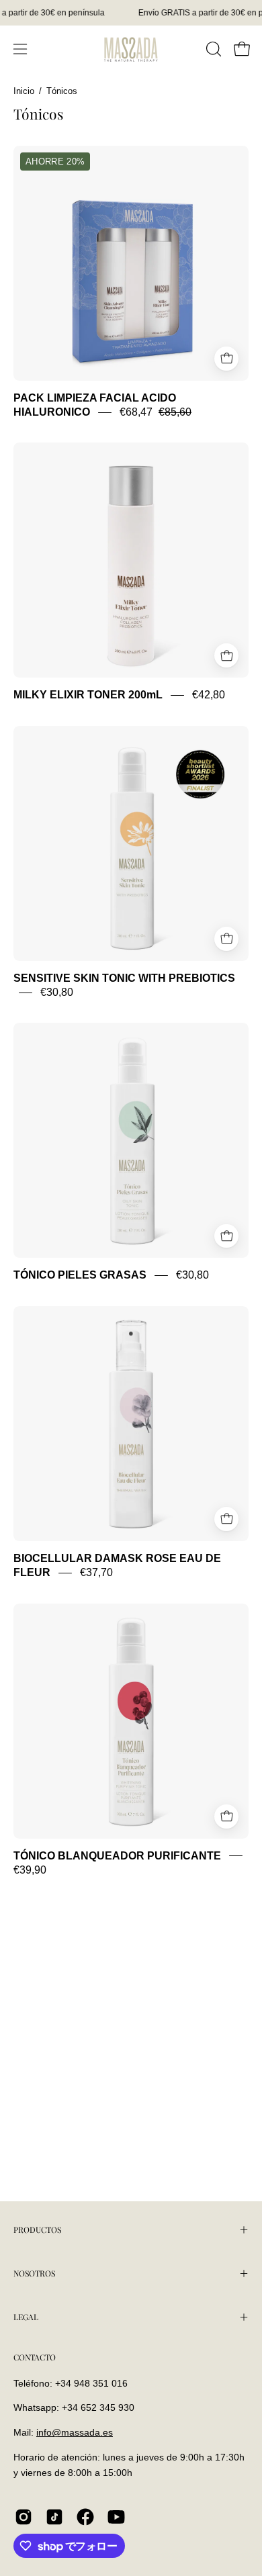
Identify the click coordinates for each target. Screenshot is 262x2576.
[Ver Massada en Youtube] (116, 2517)
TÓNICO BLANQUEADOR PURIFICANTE (117, 1856)
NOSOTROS (34, 2273)
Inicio (24, 91)
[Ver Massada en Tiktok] (54, 2517)
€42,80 (209, 695)
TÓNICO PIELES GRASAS (80, 1276)
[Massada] (131, 49)
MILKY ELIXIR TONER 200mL (88, 695)
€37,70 (96, 1573)
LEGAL (26, 2317)
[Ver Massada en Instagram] (24, 2517)
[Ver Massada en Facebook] (85, 2517)
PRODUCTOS (37, 2229)
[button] (212, 49)
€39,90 (30, 1870)
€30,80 (57, 992)
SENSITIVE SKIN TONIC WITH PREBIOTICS (124, 978)
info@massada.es (75, 2432)
